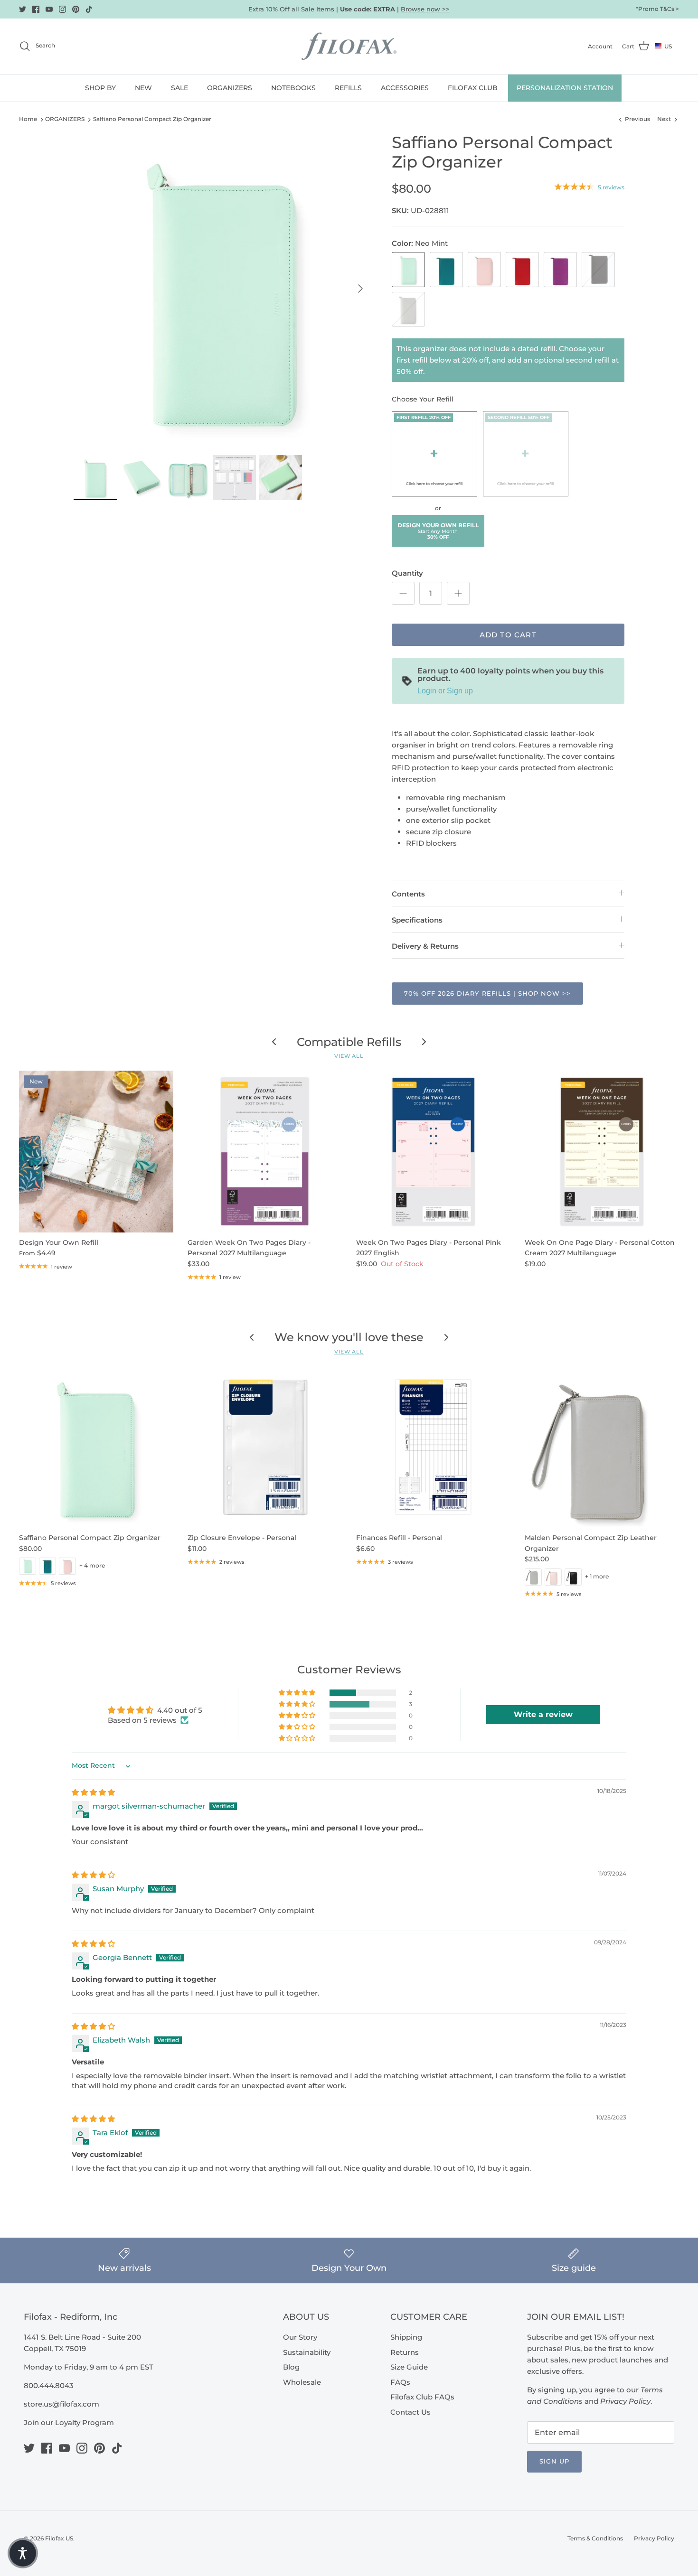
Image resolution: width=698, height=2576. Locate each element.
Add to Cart (508, 635)
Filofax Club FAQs (422, 2397)
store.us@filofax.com (61, 2404)
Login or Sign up (445, 691)
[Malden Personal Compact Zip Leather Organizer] (602, 1447)
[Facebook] (36, 9)
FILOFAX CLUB (473, 88)
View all (349, 1056)
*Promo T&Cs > (657, 9)
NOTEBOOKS (293, 88)
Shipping (406, 2337)
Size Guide (409, 2367)
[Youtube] (49, 9)
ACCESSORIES (405, 88)
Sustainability (307, 2352)
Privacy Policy (654, 2538)
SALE (179, 88)
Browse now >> (425, 9)
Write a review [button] (543, 1714)
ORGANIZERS (230, 88)
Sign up (554, 2461)
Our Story (300, 2337)
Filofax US (59, 2538)
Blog (291, 2367)
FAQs (400, 2382)
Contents (408, 894)
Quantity (407, 573)
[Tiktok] (89, 9)
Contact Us (410, 2412)
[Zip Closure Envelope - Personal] (265, 1447)
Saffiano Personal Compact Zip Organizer (152, 119)
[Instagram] (62, 9)
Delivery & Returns (425, 946)
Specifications (417, 920)
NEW (143, 88)
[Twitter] (23, 9)
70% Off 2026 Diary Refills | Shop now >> (488, 993)
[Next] (360, 289)
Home (28, 119)
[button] (434, 454)
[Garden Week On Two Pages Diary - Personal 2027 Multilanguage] (265, 1152)
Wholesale (302, 2382)
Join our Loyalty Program (69, 2422)
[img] (93, 1792)
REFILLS (348, 88)
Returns (405, 2352)
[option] (222, 289)
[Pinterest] (76, 9)
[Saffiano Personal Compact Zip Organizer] (96, 1447)
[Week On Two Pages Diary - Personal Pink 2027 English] (433, 1152)
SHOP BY (100, 88)
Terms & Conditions (595, 2538)
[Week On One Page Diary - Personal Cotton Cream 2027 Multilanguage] (602, 1152)
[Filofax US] (349, 46)
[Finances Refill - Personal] (433, 1447)
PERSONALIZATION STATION (565, 88)
